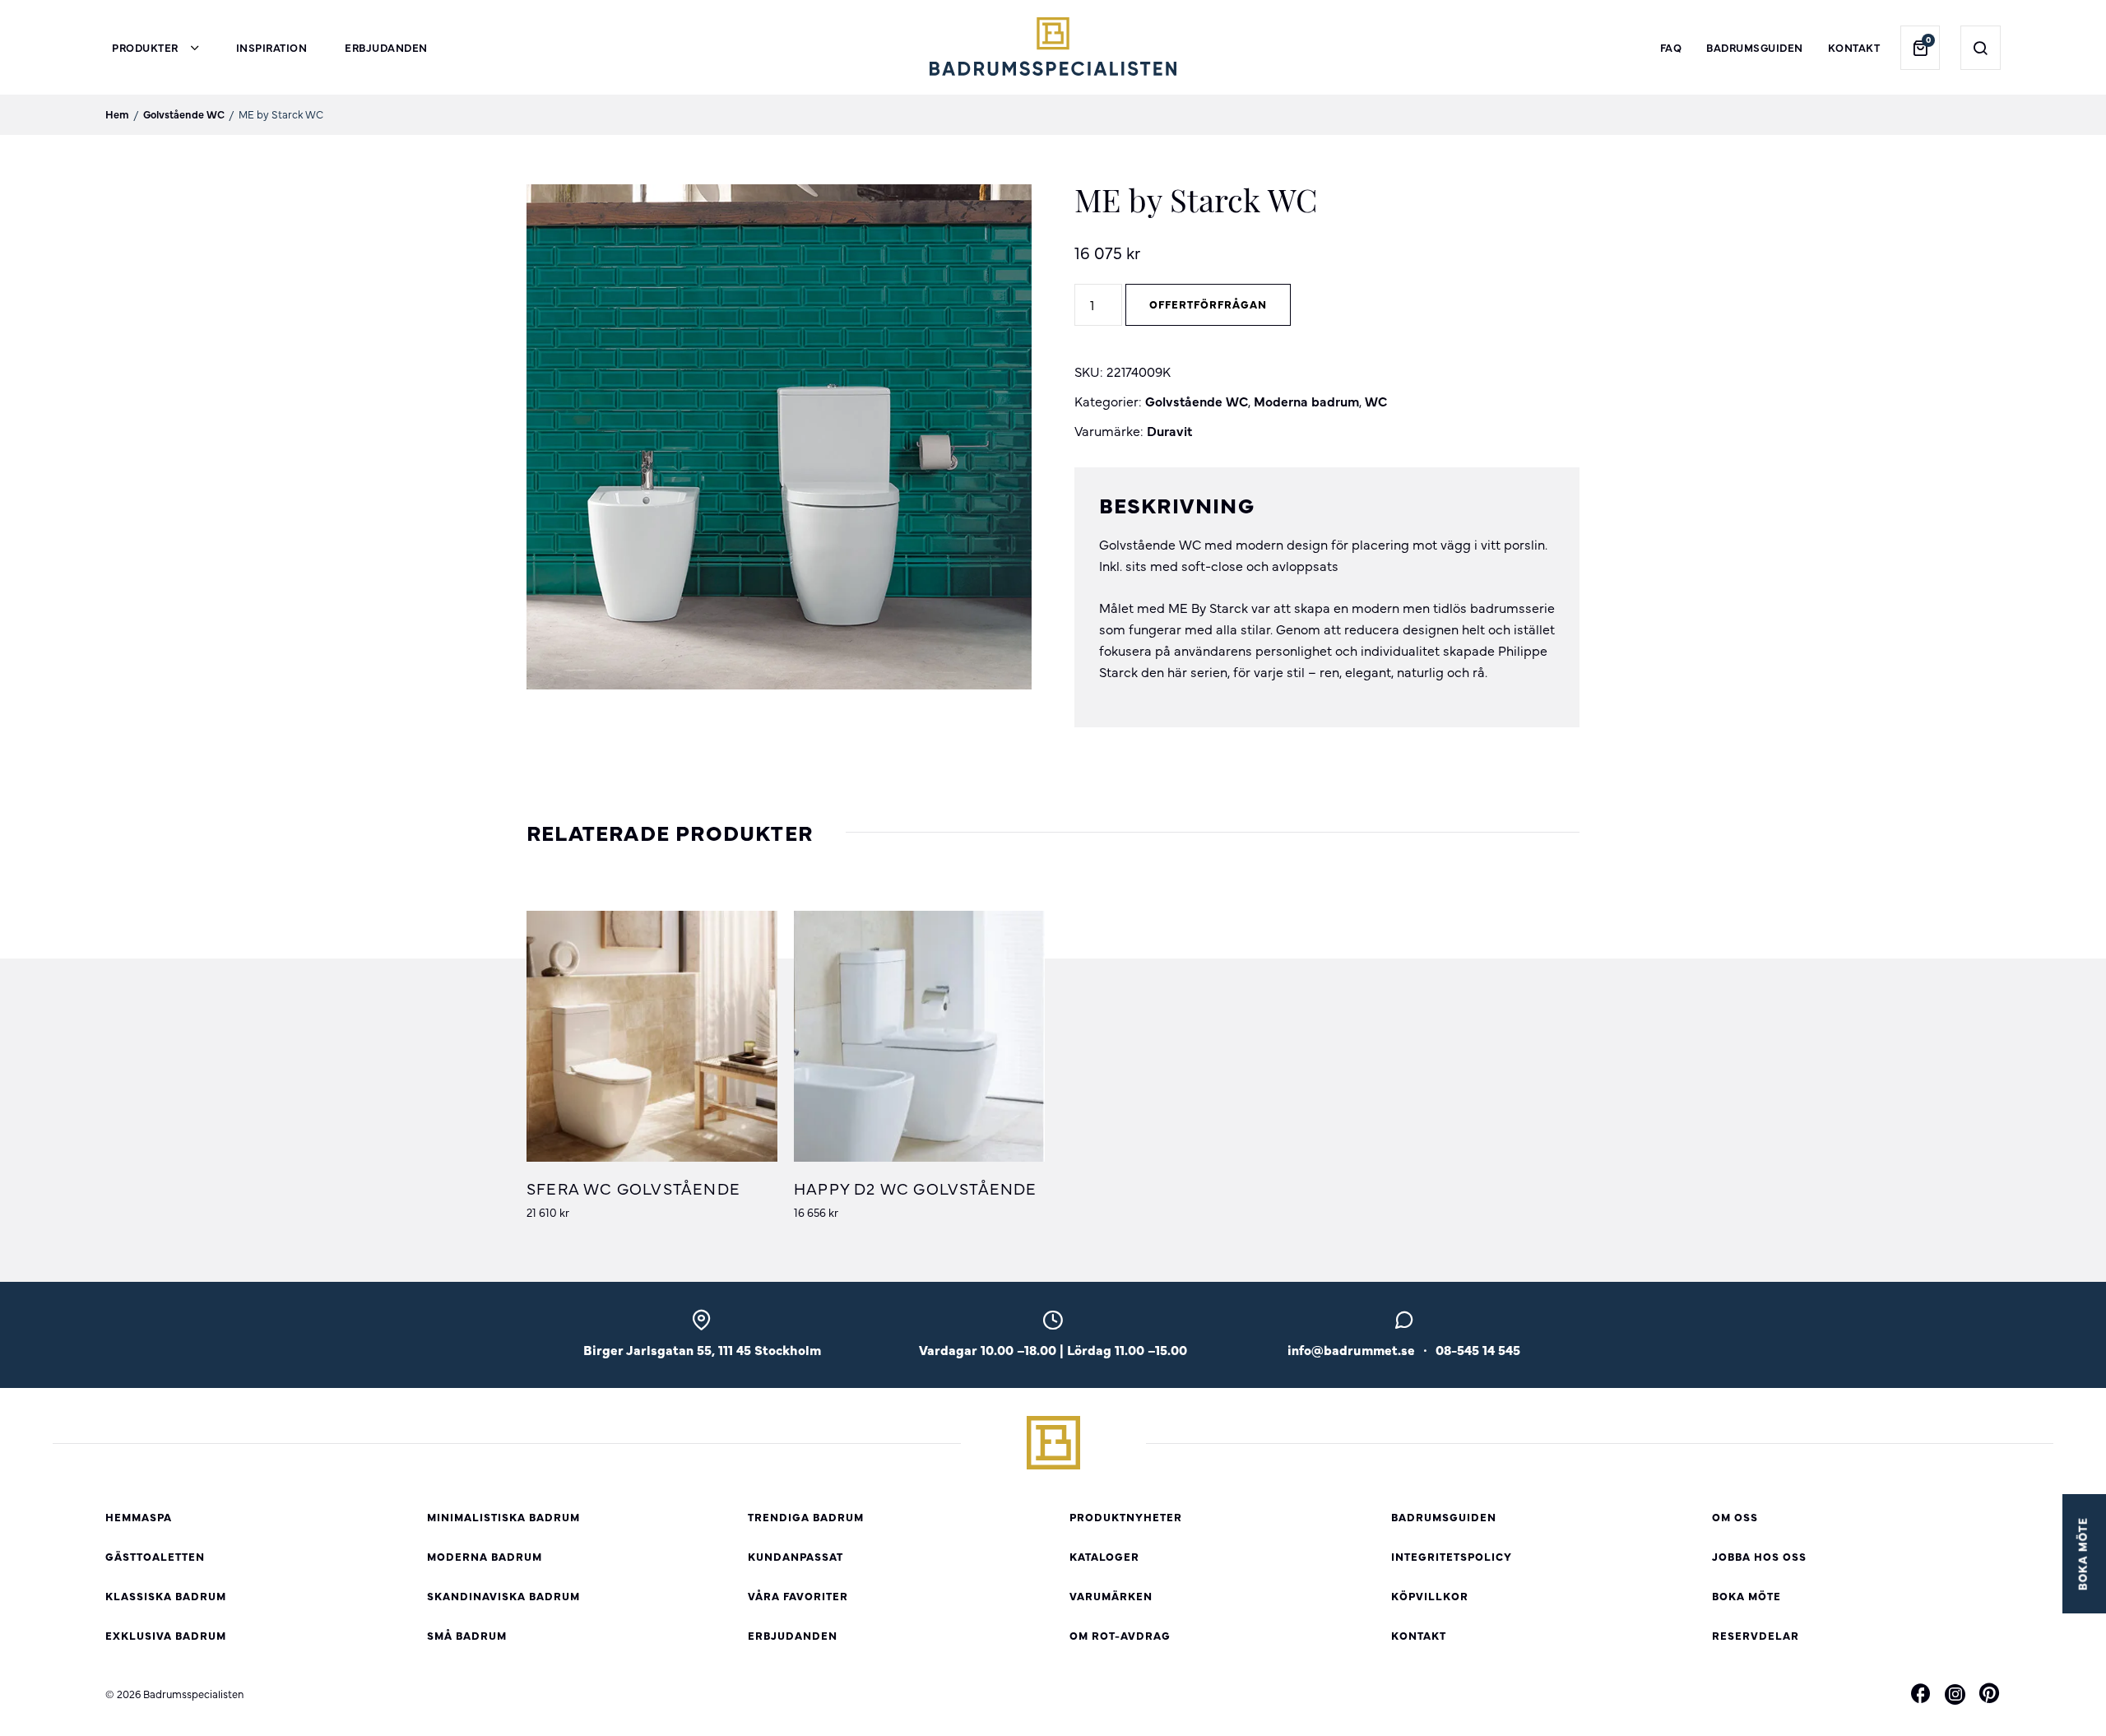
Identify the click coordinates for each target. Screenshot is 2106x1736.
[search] (1981, 48)
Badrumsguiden (1755, 47)
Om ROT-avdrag (1120, 1635)
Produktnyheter (1126, 1517)
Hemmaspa (139, 1517)
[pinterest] (1989, 1696)
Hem (117, 114)
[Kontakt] (1404, 1325)
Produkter (145, 47)
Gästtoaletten (155, 1556)
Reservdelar (1756, 1635)
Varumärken (1111, 1596)
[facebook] (1921, 1696)
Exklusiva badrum (166, 1635)
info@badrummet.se (1351, 1349)
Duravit (1169, 430)
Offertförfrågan (1208, 304)
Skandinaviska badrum (503, 1596)
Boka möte (1746, 1596)
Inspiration (272, 47)
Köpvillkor (1430, 1596)
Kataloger (1104, 1556)
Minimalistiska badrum (503, 1517)
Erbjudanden (386, 47)
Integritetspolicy (1452, 1556)
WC (1376, 401)
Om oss (1735, 1517)
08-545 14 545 (1478, 1349)
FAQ (1671, 47)
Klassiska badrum (166, 1596)
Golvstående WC (184, 114)
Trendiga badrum (806, 1517)
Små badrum (467, 1635)
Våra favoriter (798, 1596)
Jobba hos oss (1759, 1556)
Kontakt (1854, 47)
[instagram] (1955, 1694)
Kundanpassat (796, 1556)
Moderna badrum (1306, 401)
